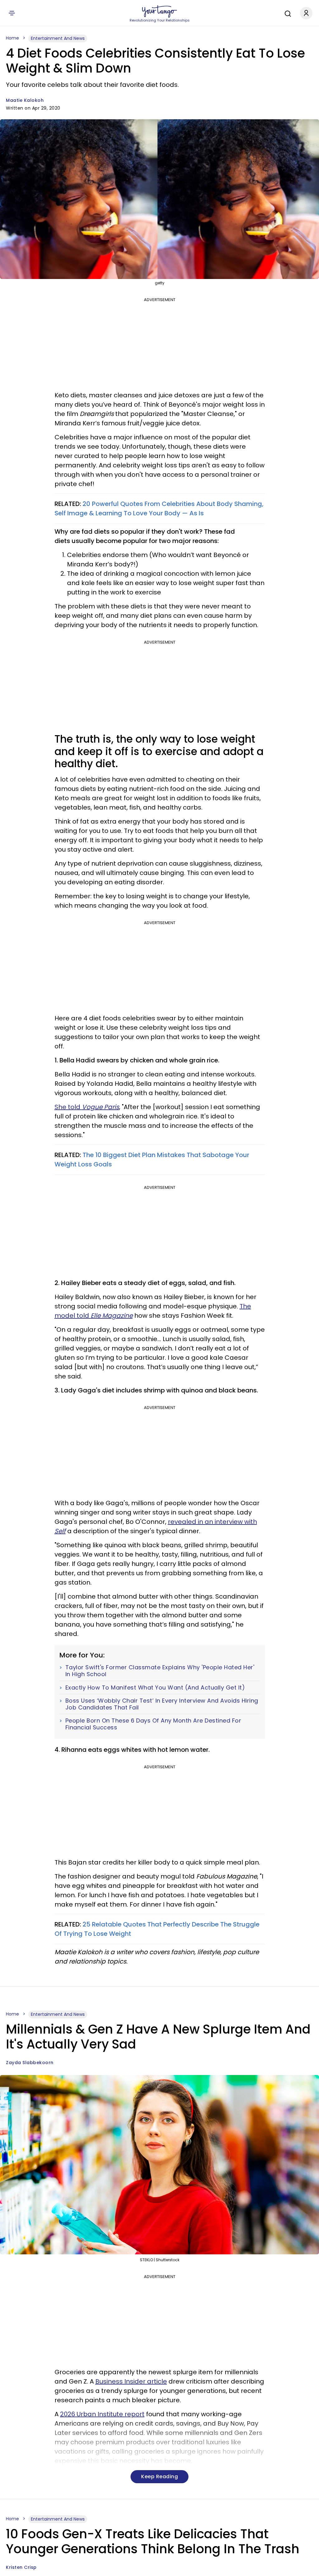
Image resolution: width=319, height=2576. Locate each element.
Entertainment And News (58, 38)
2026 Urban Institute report (102, 2414)
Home (12, 38)
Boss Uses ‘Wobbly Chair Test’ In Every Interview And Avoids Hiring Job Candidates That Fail (162, 1704)
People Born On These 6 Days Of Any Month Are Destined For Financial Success (153, 1724)
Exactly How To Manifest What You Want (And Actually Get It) (155, 1688)
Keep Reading (159, 2477)
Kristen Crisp (21, 2567)
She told (87, 1107)
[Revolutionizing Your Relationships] (159, 12)
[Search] (286, 13)
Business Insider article (131, 2381)
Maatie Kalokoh (25, 100)
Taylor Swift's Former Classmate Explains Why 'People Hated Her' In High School (160, 1671)
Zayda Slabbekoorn (30, 2063)
